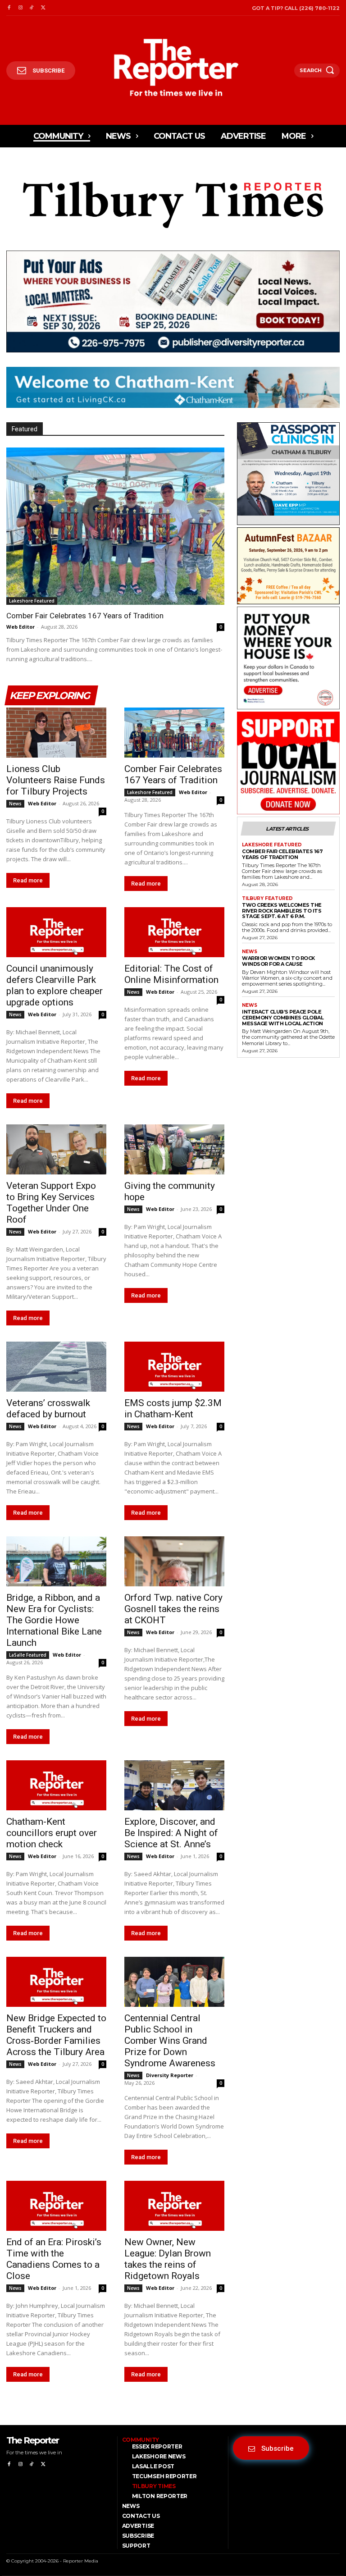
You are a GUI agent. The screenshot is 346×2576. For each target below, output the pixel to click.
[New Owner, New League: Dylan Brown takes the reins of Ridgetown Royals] (174, 2206)
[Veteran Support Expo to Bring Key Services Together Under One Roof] (56, 1149)
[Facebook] (9, 8)
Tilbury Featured (267, 899)
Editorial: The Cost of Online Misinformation (171, 974)
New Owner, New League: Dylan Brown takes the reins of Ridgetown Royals (168, 2259)
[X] (43, 8)
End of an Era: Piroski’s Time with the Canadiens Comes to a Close (54, 2259)
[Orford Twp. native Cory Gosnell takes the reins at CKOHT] (174, 1561)
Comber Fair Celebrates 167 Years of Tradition (85, 616)
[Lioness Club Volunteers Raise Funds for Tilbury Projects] (56, 733)
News (15, 804)
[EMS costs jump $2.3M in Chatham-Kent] (174, 1367)
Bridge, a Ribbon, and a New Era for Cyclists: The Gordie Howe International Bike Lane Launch (54, 1620)
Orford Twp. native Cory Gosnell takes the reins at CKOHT (173, 1609)
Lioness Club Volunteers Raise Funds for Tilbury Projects (56, 780)
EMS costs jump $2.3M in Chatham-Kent (173, 1409)
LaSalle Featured (28, 1655)
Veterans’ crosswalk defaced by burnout (48, 1409)
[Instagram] (20, 8)
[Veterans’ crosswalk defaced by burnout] (56, 1367)
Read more (28, 880)
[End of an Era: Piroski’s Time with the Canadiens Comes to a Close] (56, 2206)
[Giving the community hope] (174, 1149)
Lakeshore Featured (32, 601)
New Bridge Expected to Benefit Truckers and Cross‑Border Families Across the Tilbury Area (56, 2035)
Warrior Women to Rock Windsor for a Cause (278, 961)
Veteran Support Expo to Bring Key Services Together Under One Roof (51, 1203)
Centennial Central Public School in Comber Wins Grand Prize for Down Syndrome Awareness (170, 2041)
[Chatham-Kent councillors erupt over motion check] (56, 1785)
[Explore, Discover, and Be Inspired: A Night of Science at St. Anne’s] (174, 1785)
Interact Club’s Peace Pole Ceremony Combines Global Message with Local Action (283, 1017)
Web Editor (20, 627)
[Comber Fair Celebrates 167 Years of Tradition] (115, 526)
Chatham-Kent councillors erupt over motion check (52, 1833)
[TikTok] (32, 8)
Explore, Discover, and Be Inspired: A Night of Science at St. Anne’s (171, 1833)
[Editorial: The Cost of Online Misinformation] (174, 932)
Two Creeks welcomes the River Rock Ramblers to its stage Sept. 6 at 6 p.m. (282, 911)
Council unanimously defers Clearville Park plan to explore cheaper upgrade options (55, 985)
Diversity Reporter (170, 2075)
